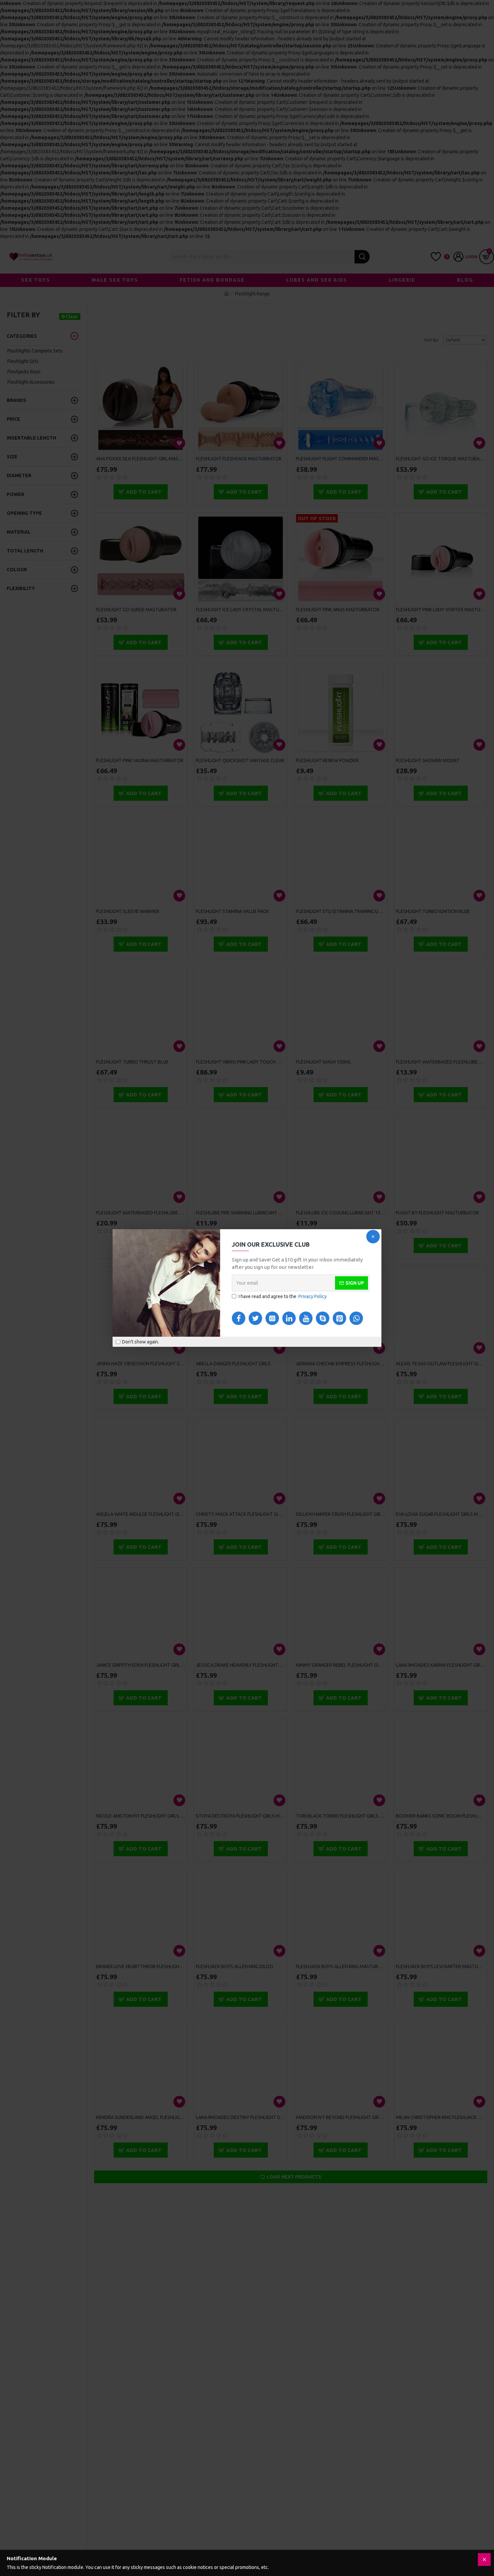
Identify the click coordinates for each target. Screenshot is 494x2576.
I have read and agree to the (283, 1296)
